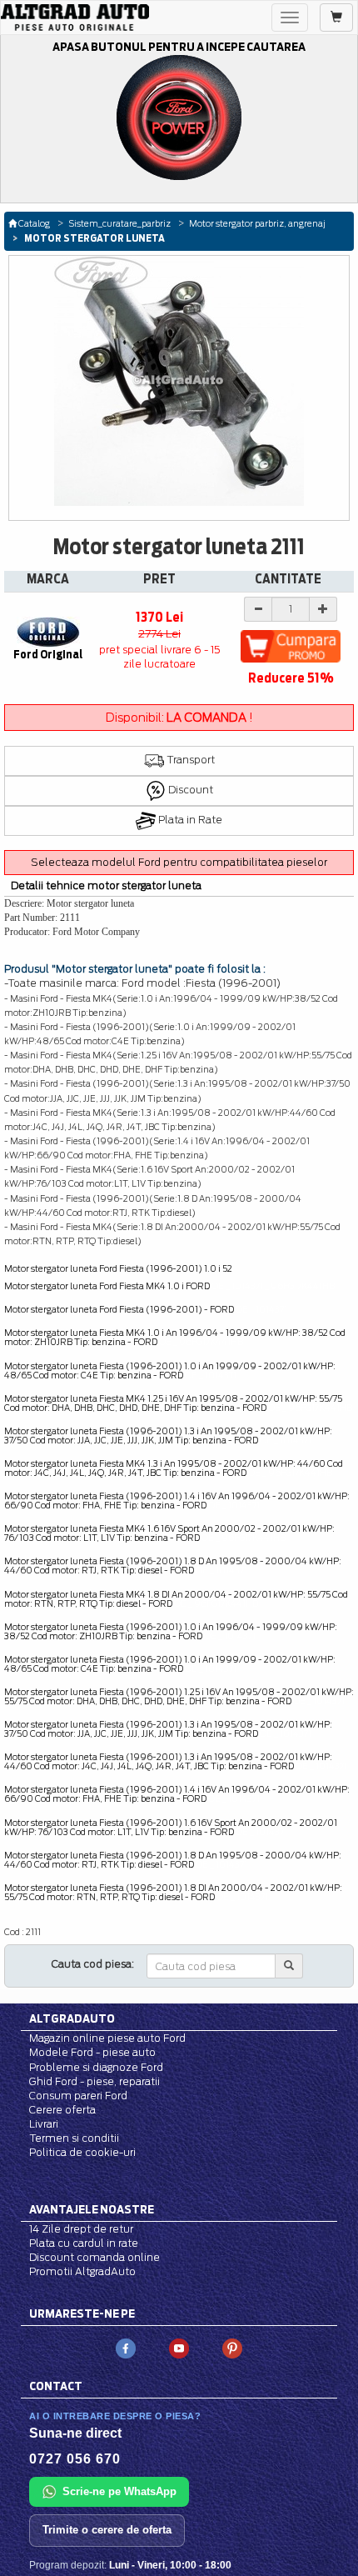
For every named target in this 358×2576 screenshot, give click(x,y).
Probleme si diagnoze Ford (96, 2067)
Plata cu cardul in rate (84, 2243)
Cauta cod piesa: (93, 1964)
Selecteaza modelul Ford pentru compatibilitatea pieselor (179, 862)
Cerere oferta (62, 2110)
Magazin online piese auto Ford (107, 2038)
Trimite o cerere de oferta (107, 2530)
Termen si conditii (74, 2138)
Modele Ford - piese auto (92, 2052)
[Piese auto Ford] (75, 18)
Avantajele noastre (92, 2209)
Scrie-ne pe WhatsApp (119, 2491)
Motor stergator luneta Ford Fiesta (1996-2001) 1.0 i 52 (118, 1268)
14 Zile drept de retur (81, 2229)
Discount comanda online (94, 2257)
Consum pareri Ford (78, 2096)
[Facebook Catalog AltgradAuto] (126, 2348)
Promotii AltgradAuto (82, 2271)
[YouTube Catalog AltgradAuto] (179, 2348)
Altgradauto (72, 2018)
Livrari (44, 2124)
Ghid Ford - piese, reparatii (94, 2081)
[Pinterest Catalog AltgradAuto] (232, 2348)
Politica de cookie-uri (82, 2152)
